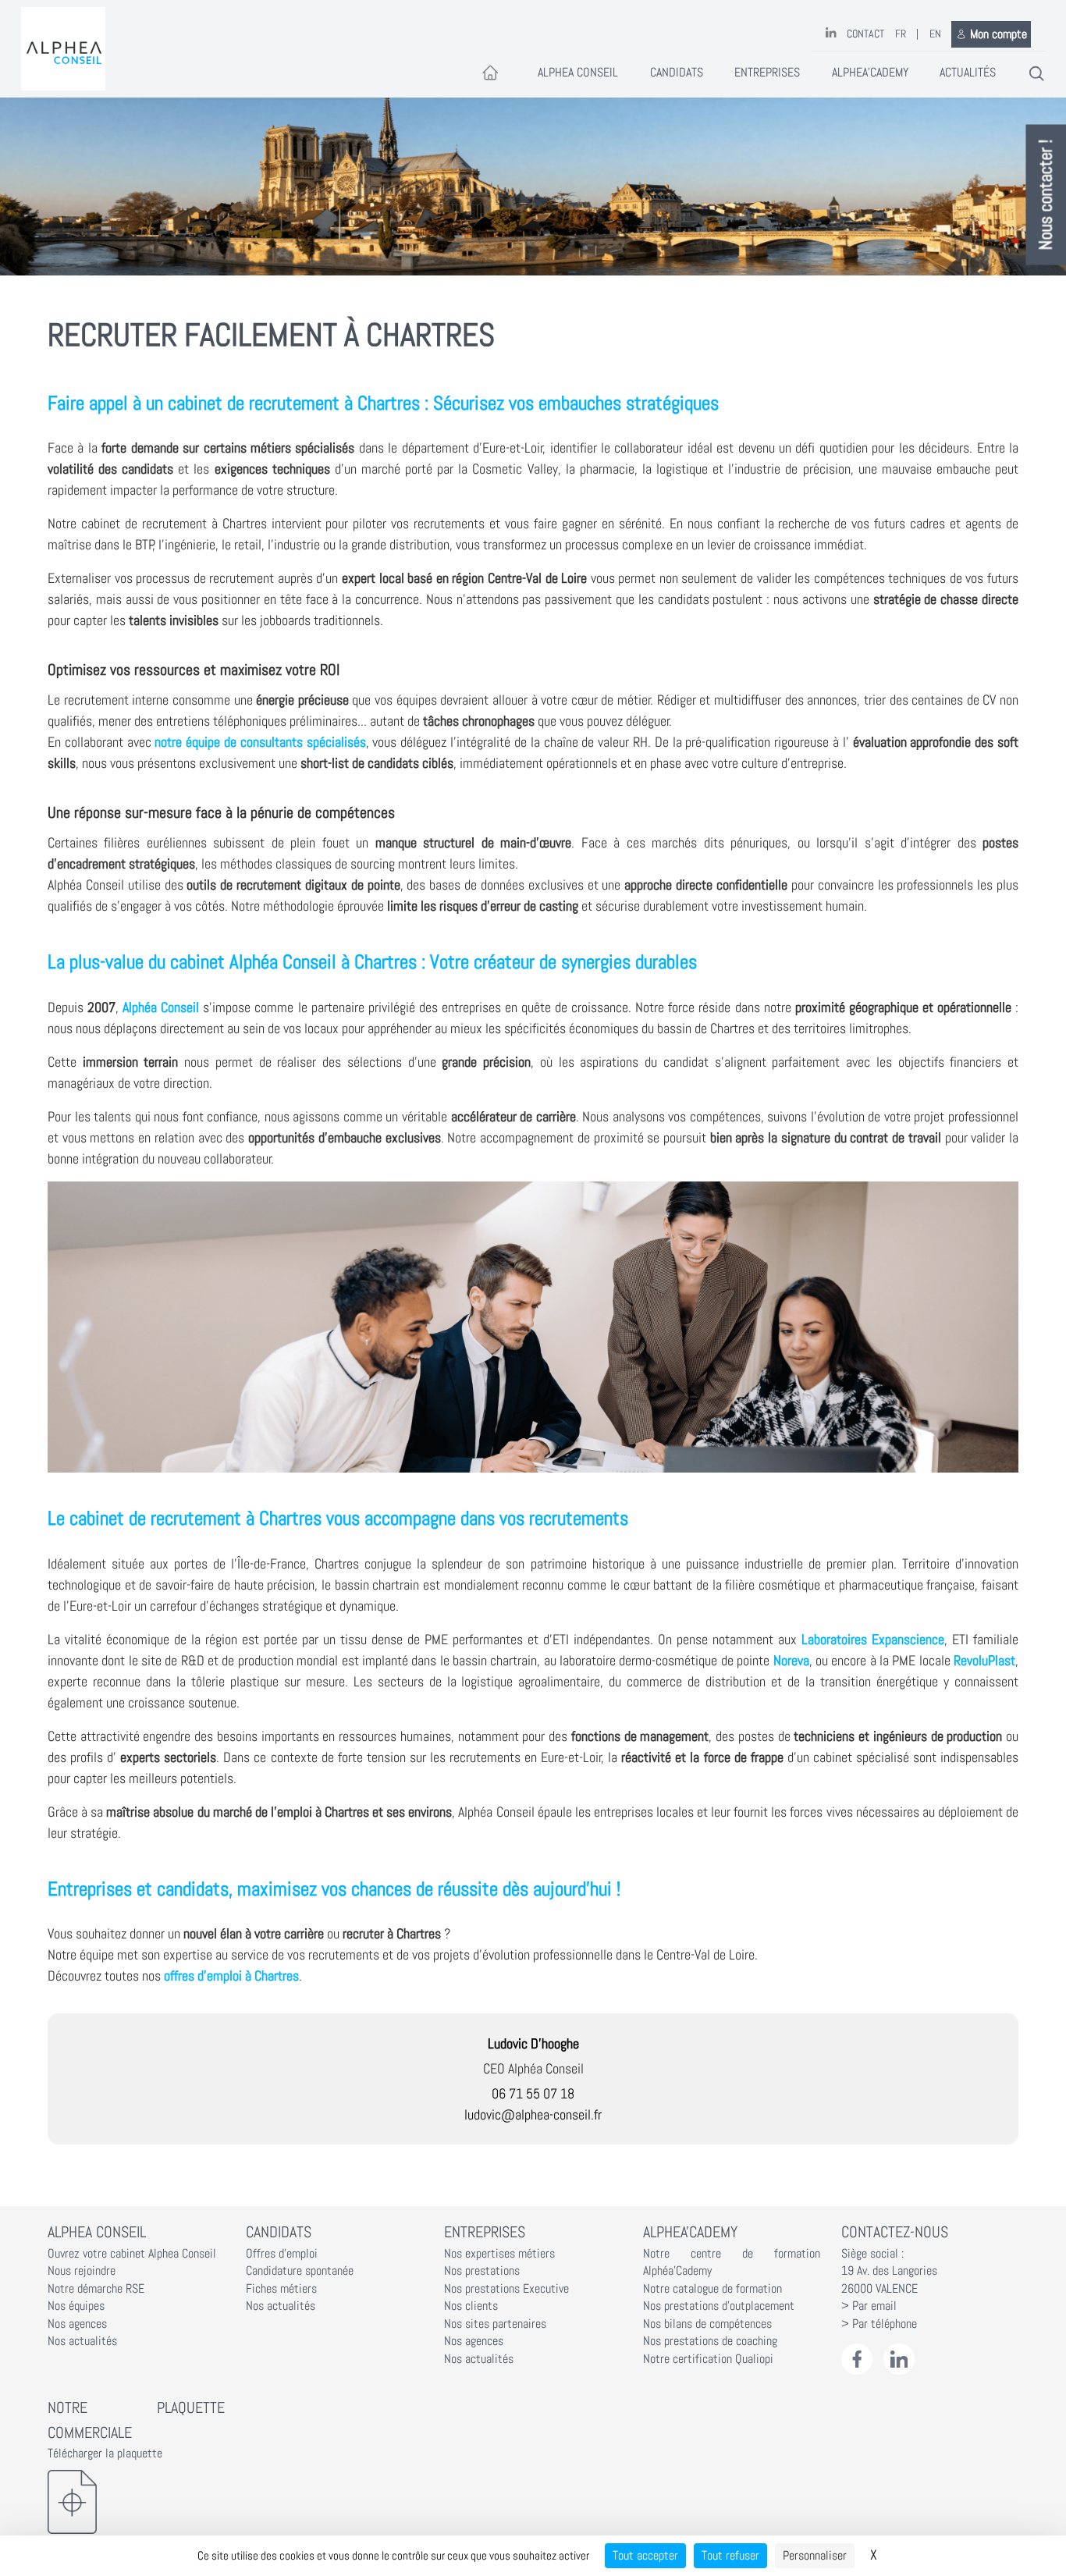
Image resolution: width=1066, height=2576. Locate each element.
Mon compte (998, 34)
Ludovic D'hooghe (533, 2043)
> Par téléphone (879, 2324)
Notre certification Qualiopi (708, 2359)
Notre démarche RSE (96, 2289)
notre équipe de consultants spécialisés (260, 742)
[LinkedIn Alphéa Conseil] (899, 2359)
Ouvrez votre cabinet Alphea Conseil (132, 2254)
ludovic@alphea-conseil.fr (533, 2114)
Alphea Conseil (578, 73)
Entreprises (767, 73)
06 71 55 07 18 (533, 2093)
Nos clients (471, 2306)
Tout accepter (645, 2555)
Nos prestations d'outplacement (719, 2306)
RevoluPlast (984, 1660)
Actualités (968, 73)
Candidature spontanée (300, 2271)
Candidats (677, 73)
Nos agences (77, 2324)
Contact (865, 34)
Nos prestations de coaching (710, 2341)
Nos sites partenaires (495, 2324)
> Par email (869, 2306)
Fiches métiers (281, 2289)
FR (901, 34)
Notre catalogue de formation (712, 2289)
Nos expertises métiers (499, 2254)
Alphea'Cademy (870, 73)
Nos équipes (76, 2306)
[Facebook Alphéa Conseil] (857, 2359)
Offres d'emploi (282, 2254)
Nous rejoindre (82, 2271)
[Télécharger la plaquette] (136, 2502)
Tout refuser (730, 2555)
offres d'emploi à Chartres (231, 1976)
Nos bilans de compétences (707, 2324)
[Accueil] (63, 49)
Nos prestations (482, 2271)
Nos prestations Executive (506, 2289)
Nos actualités (82, 2341)
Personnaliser (815, 2555)
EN (935, 34)
